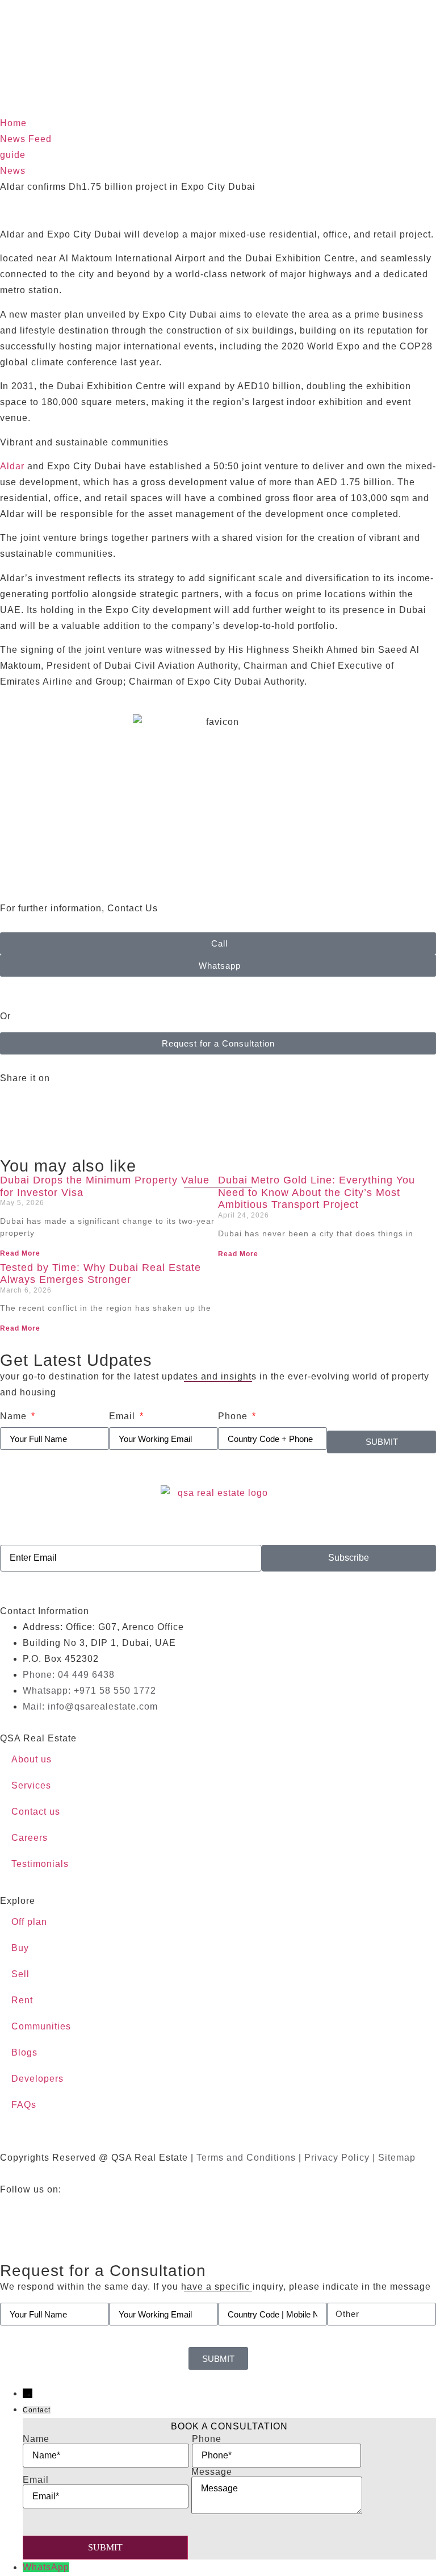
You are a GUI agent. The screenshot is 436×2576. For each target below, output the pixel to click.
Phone (234, 1416)
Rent (22, 2000)
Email (123, 1416)
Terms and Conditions (246, 2158)
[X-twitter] (77, 2212)
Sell (20, 1974)
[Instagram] (108, 2212)
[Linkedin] (139, 2212)
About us (32, 1759)
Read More (20, 1253)
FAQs (24, 2105)
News (13, 171)
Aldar (12, 466)
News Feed (26, 139)
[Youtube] (45, 2212)
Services (31, 1785)
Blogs (24, 2052)
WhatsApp (46, 2567)
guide (13, 155)
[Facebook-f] (14, 2212)
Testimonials (40, 1864)
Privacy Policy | (341, 2158)
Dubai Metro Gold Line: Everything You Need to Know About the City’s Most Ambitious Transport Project (316, 1192)
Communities (41, 2026)
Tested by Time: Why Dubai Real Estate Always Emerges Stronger (100, 1274)
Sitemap (397, 2158)
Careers (30, 1838)
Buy (20, 1948)
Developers (37, 2079)
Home (13, 123)
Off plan (29, 1922)
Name (15, 1416)
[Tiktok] (170, 2212)
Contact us (36, 1812)
